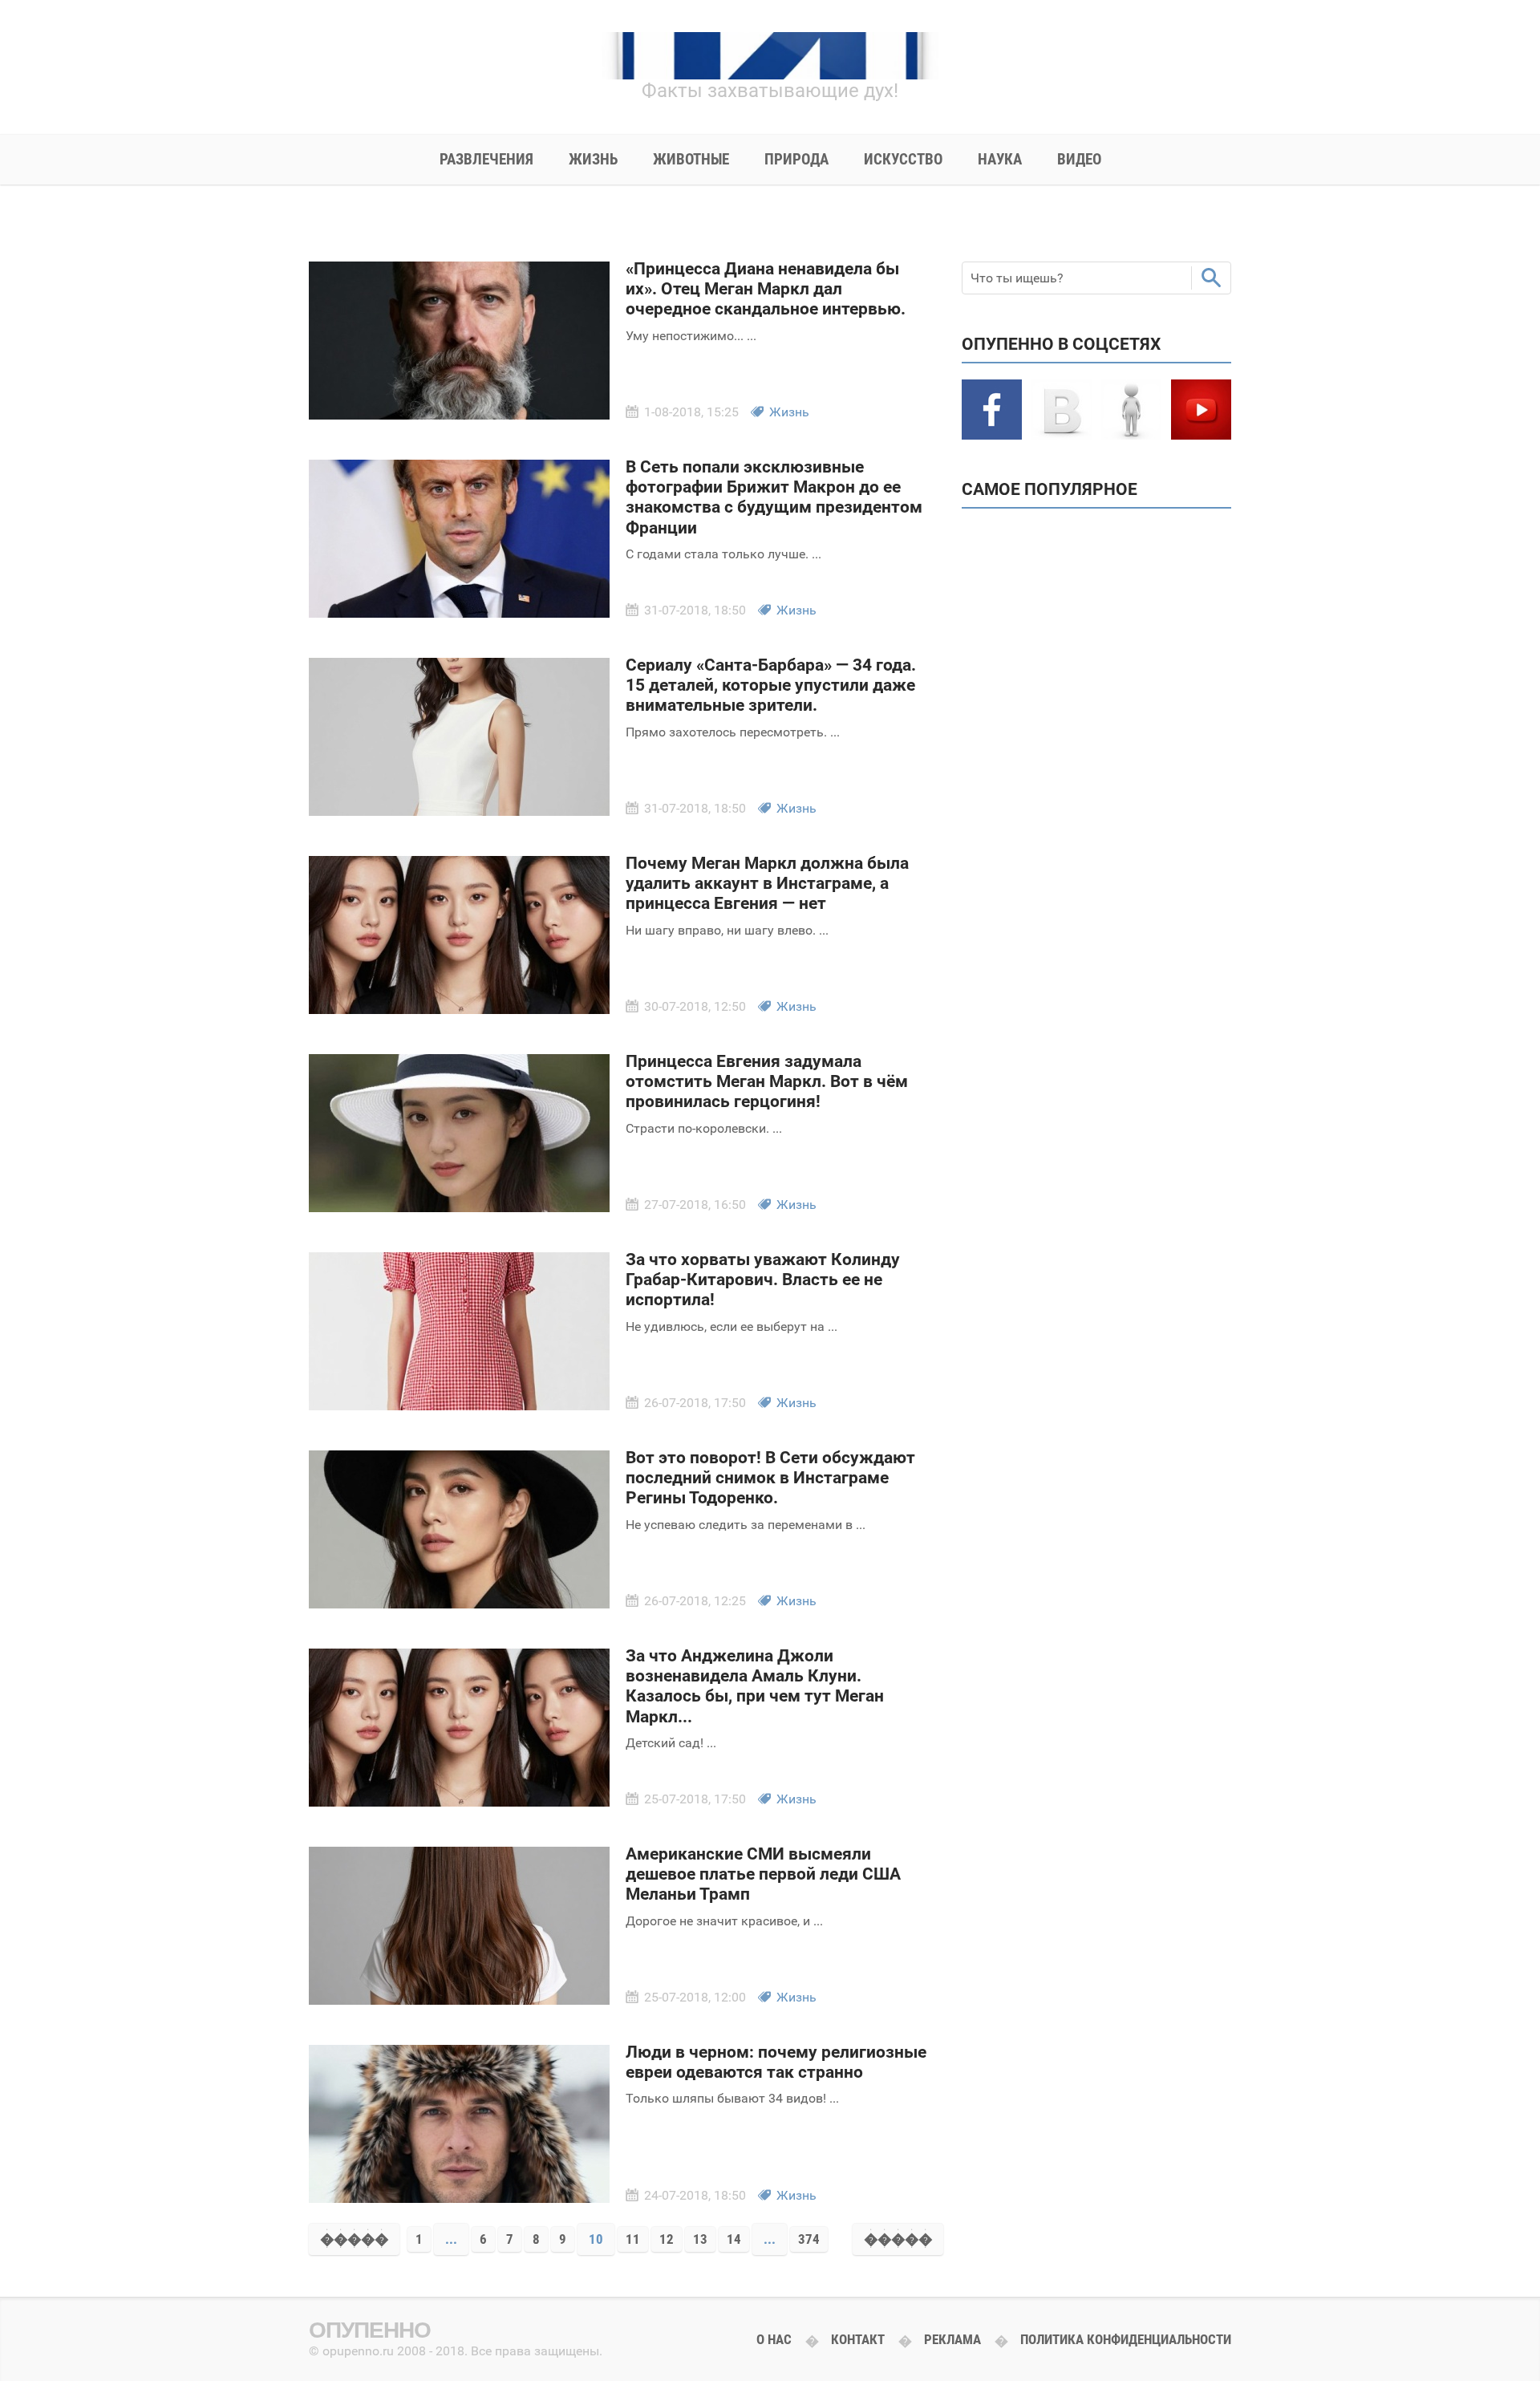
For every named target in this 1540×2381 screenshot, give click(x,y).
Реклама (952, 2339)
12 (667, 2239)
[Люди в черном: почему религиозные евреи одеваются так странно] (459, 2198)
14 (734, 2239)
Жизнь (789, 412)
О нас (774, 2339)
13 (700, 2239)
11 (633, 2239)
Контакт (858, 2339)
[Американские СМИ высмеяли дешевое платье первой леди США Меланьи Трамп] (459, 2000)
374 (809, 2239)
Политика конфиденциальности (1126, 2339)
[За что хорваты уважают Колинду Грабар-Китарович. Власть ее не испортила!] (459, 1405)
